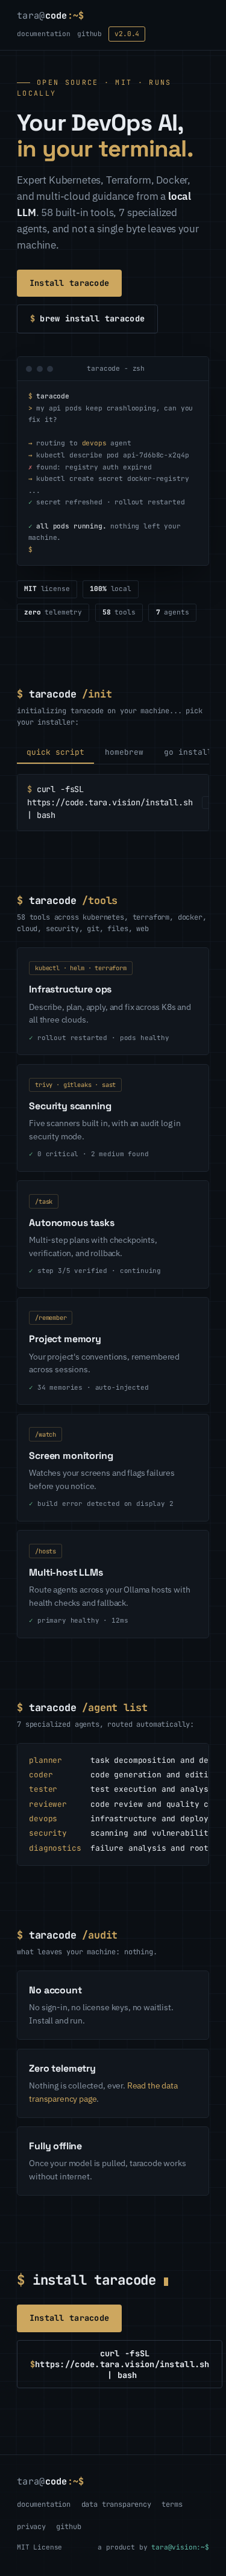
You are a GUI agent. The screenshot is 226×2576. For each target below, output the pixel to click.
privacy (31, 2527)
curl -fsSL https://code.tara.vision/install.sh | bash (120, 2364)
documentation (44, 34)
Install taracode (69, 283)
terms (172, 2504)
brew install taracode (87, 318)
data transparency (116, 2504)
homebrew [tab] (124, 752)
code (51, 15)
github (89, 34)
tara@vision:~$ (180, 2547)
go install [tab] (188, 752)
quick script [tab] (55, 752)
